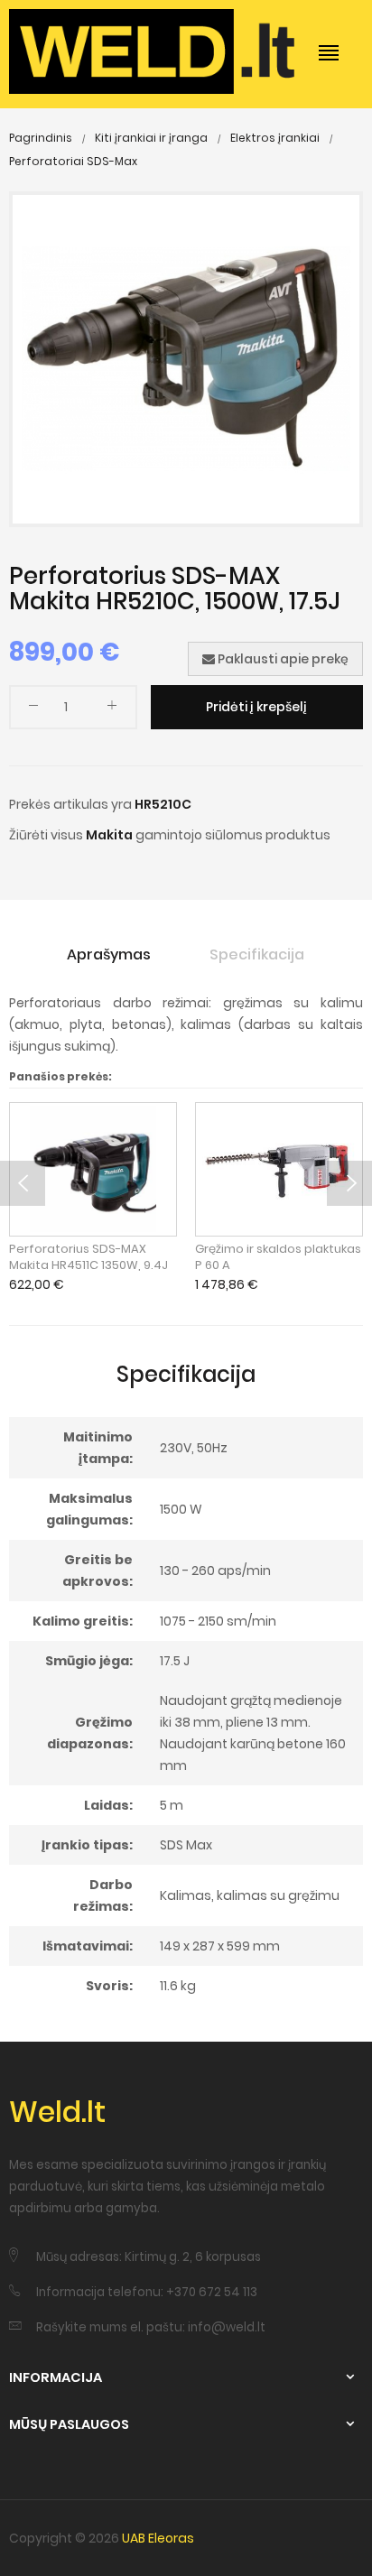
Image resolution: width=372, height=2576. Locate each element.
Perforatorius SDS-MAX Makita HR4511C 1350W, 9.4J (88, 1257)
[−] (33, 709)
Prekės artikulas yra (70, 804)
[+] (112, 709)
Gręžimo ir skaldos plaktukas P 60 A (278, 1257)
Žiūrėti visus (46, 835)
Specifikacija (257, 954)
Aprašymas (109, 954)
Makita (109, 835)
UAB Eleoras (158, 2538)
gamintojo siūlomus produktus (233, 835)
